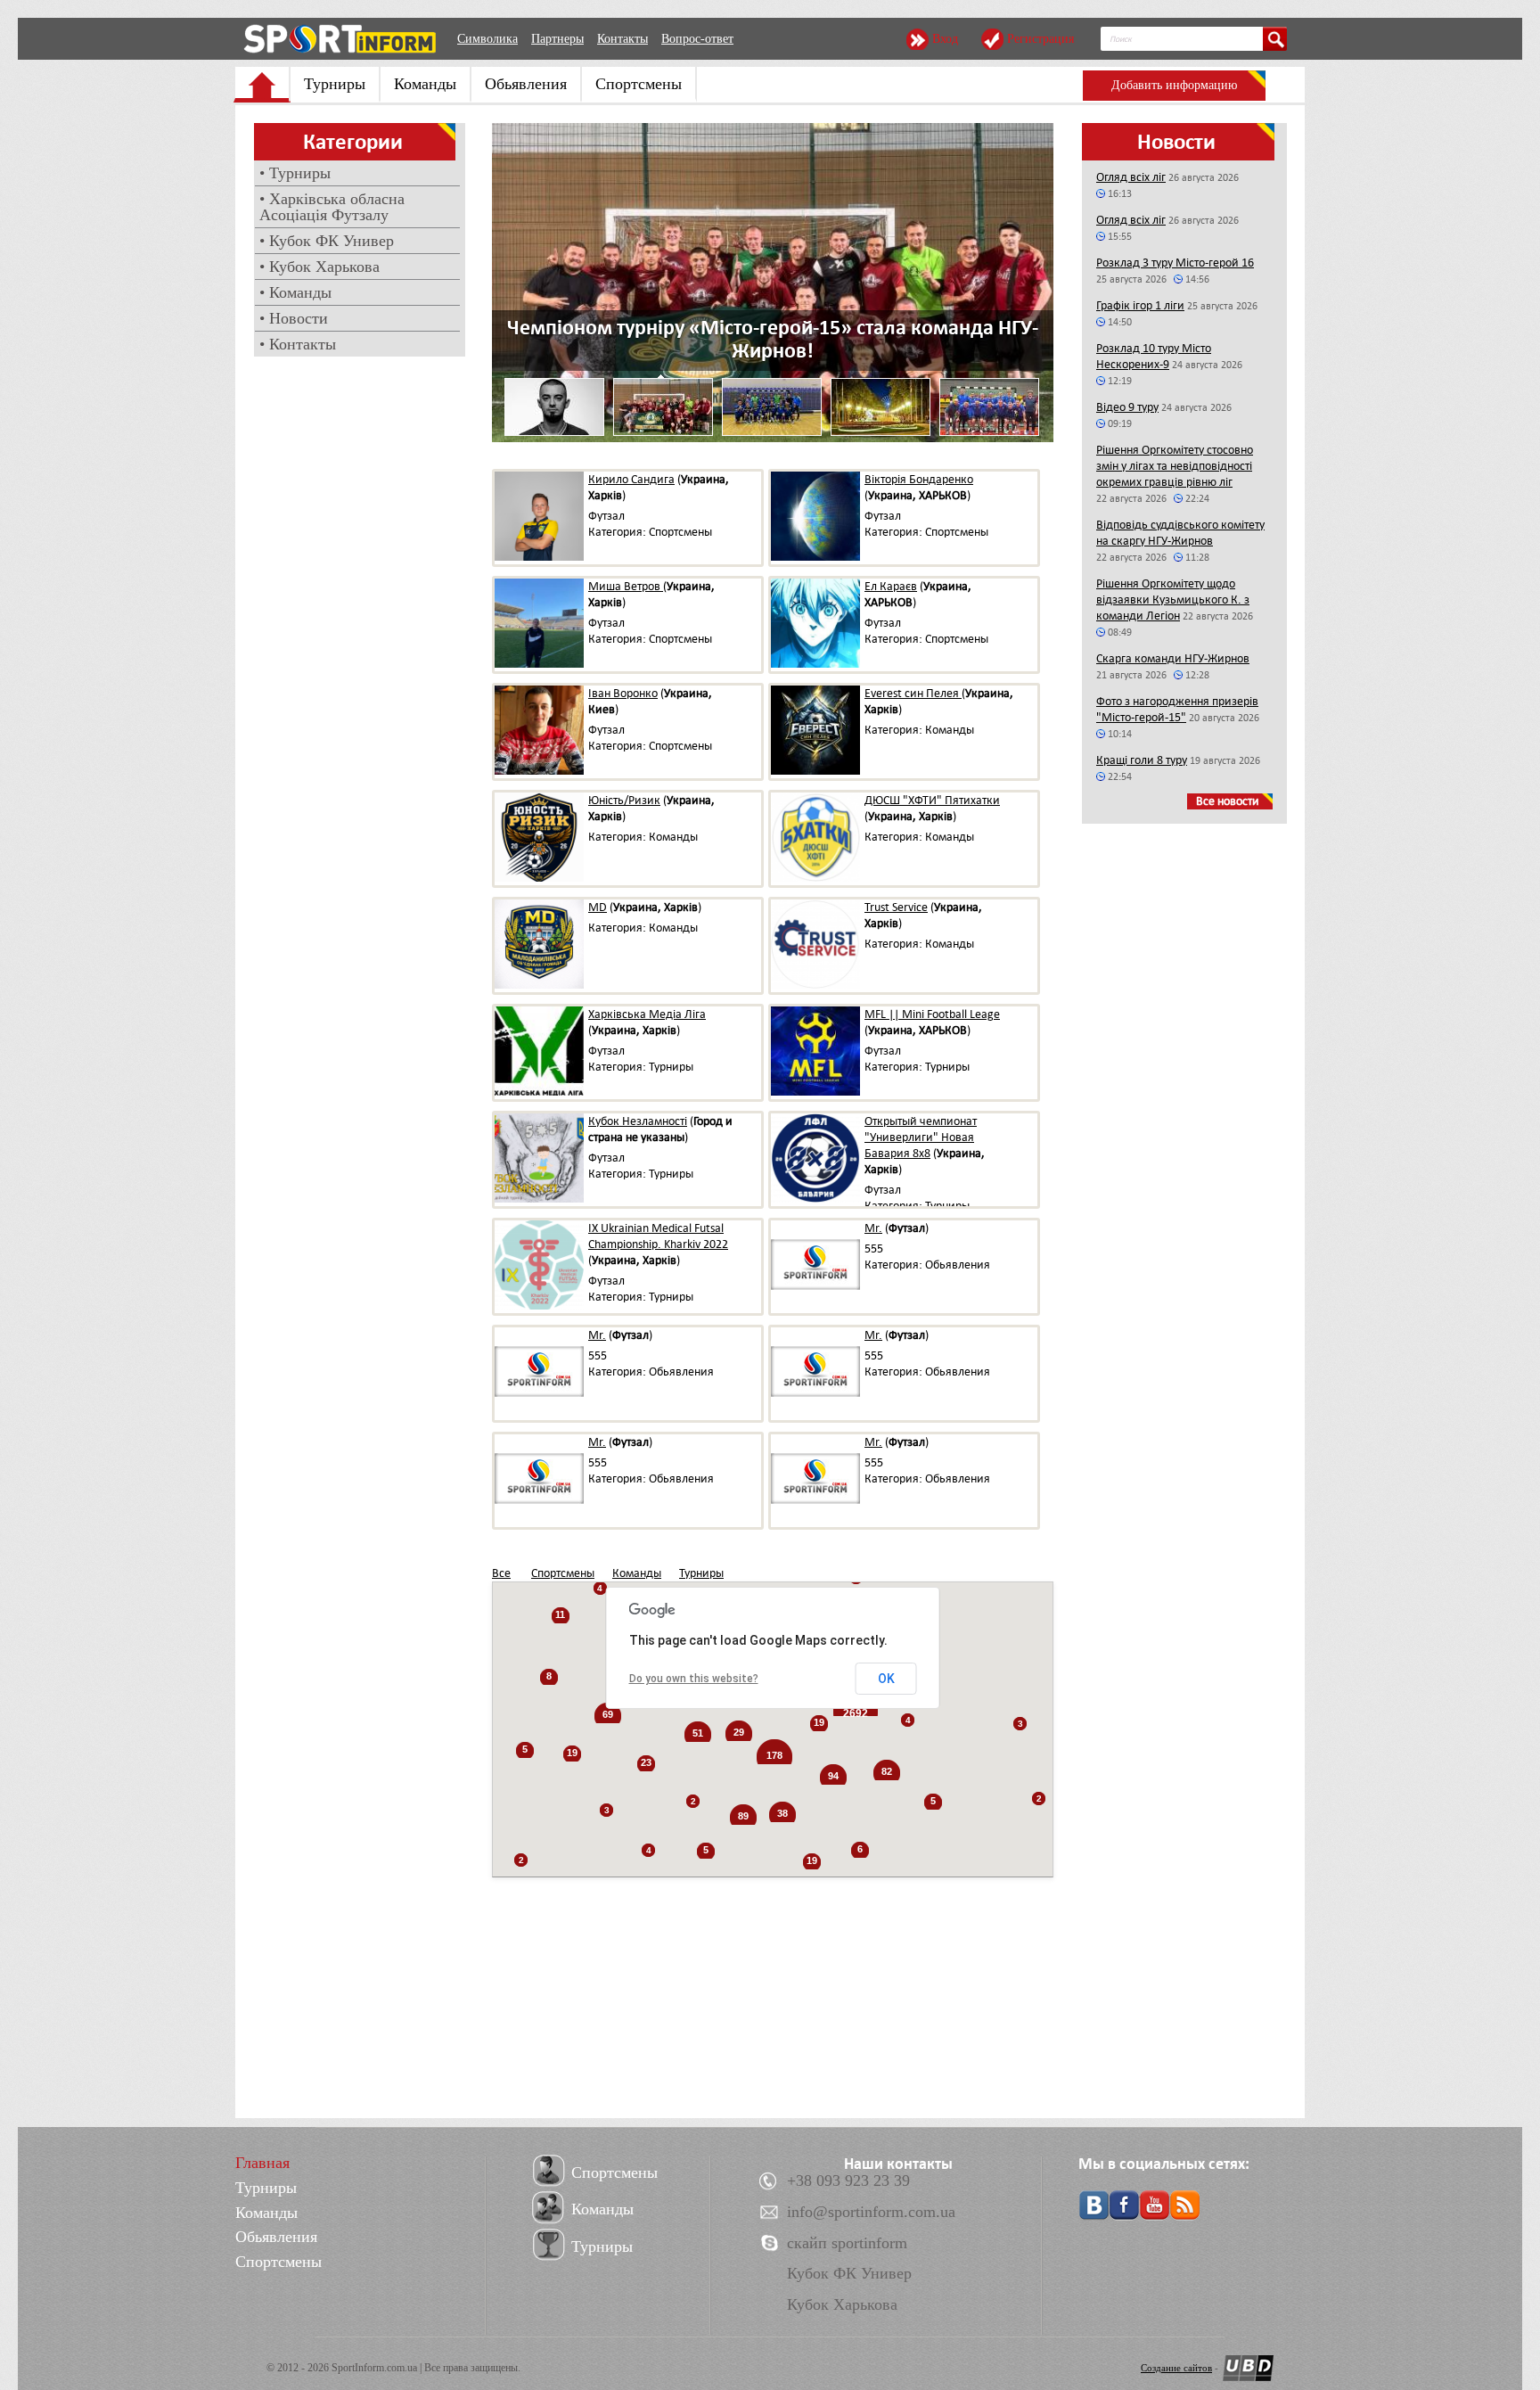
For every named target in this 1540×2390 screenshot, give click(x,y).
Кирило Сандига (631, 479)
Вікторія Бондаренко (919, 479)
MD (598, 907)
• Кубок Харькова (319, 267)
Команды (425, 84)
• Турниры (295, 173)
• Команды (295, 292)
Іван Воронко (623, 693)
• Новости (294, 318)
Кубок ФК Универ (849, 2273)
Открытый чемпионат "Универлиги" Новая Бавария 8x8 (921, 1137)
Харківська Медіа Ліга (647, 1014)
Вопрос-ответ (697, 39)
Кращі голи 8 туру (1142, 760)
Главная (262, 2163)
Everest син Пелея (913, 693)
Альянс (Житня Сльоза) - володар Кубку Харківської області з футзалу (773, 339)
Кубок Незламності (638, 1121)
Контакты (623, 39)
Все (501, 1573)
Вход (945, 39)
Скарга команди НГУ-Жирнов (1173, 658)
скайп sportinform (847, 2243)
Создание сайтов (1176, 2368)
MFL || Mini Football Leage (932, 1014)
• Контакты (298, 344)
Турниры (335, 84)
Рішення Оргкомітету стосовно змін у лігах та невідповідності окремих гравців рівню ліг (1175, 466)
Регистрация (1040, 39)
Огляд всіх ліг (1131, 177)
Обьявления (526, 84)
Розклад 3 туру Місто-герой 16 (1175, 263)
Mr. (873, 1228)
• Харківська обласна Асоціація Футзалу (332, 207)
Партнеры (557, 39)
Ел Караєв (891, 586)
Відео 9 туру (1127, 407)
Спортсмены (639, 84)
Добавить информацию (1174, 85)
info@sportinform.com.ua (871, 2212)
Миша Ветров (626, 586)
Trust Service (896, 907)
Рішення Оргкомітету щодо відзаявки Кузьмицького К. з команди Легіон (1173, 600)
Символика (487, 39)
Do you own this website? (694, 1679)
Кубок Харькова (842, 2304)
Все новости (1228, 801)
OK (886, 1679)
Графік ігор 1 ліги (1140, 305)
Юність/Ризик (624, 800)
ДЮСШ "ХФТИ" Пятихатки (932, 800)
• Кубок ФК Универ (327, 241)
